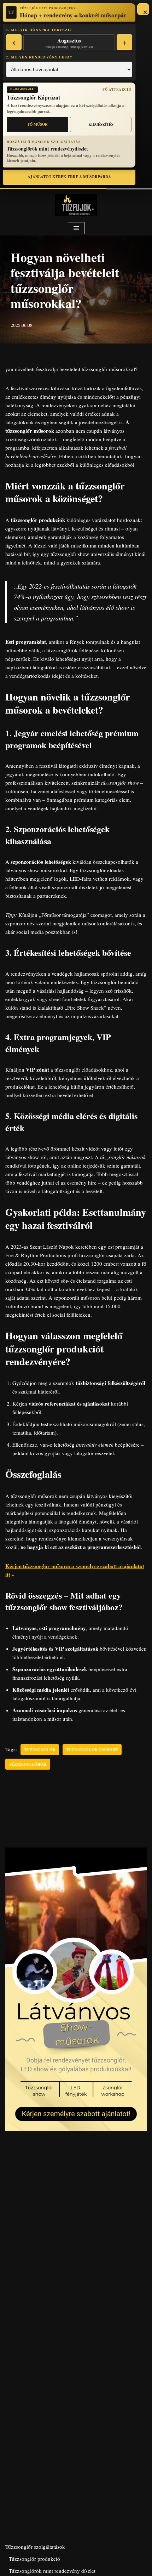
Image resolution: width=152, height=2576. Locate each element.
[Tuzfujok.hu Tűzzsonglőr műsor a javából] (76, 205)
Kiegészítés (101, 124)
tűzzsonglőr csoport (92, 1750)
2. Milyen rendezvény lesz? (39, 57)
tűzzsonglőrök (28, 1764)
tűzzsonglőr (40, 1750)
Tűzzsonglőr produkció (34, 2559)
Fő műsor (38, 124)
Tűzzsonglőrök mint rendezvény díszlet (52, 2571)
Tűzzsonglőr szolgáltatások (35, 2547)
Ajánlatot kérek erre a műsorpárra (69, 177)
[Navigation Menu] (76, 228)
